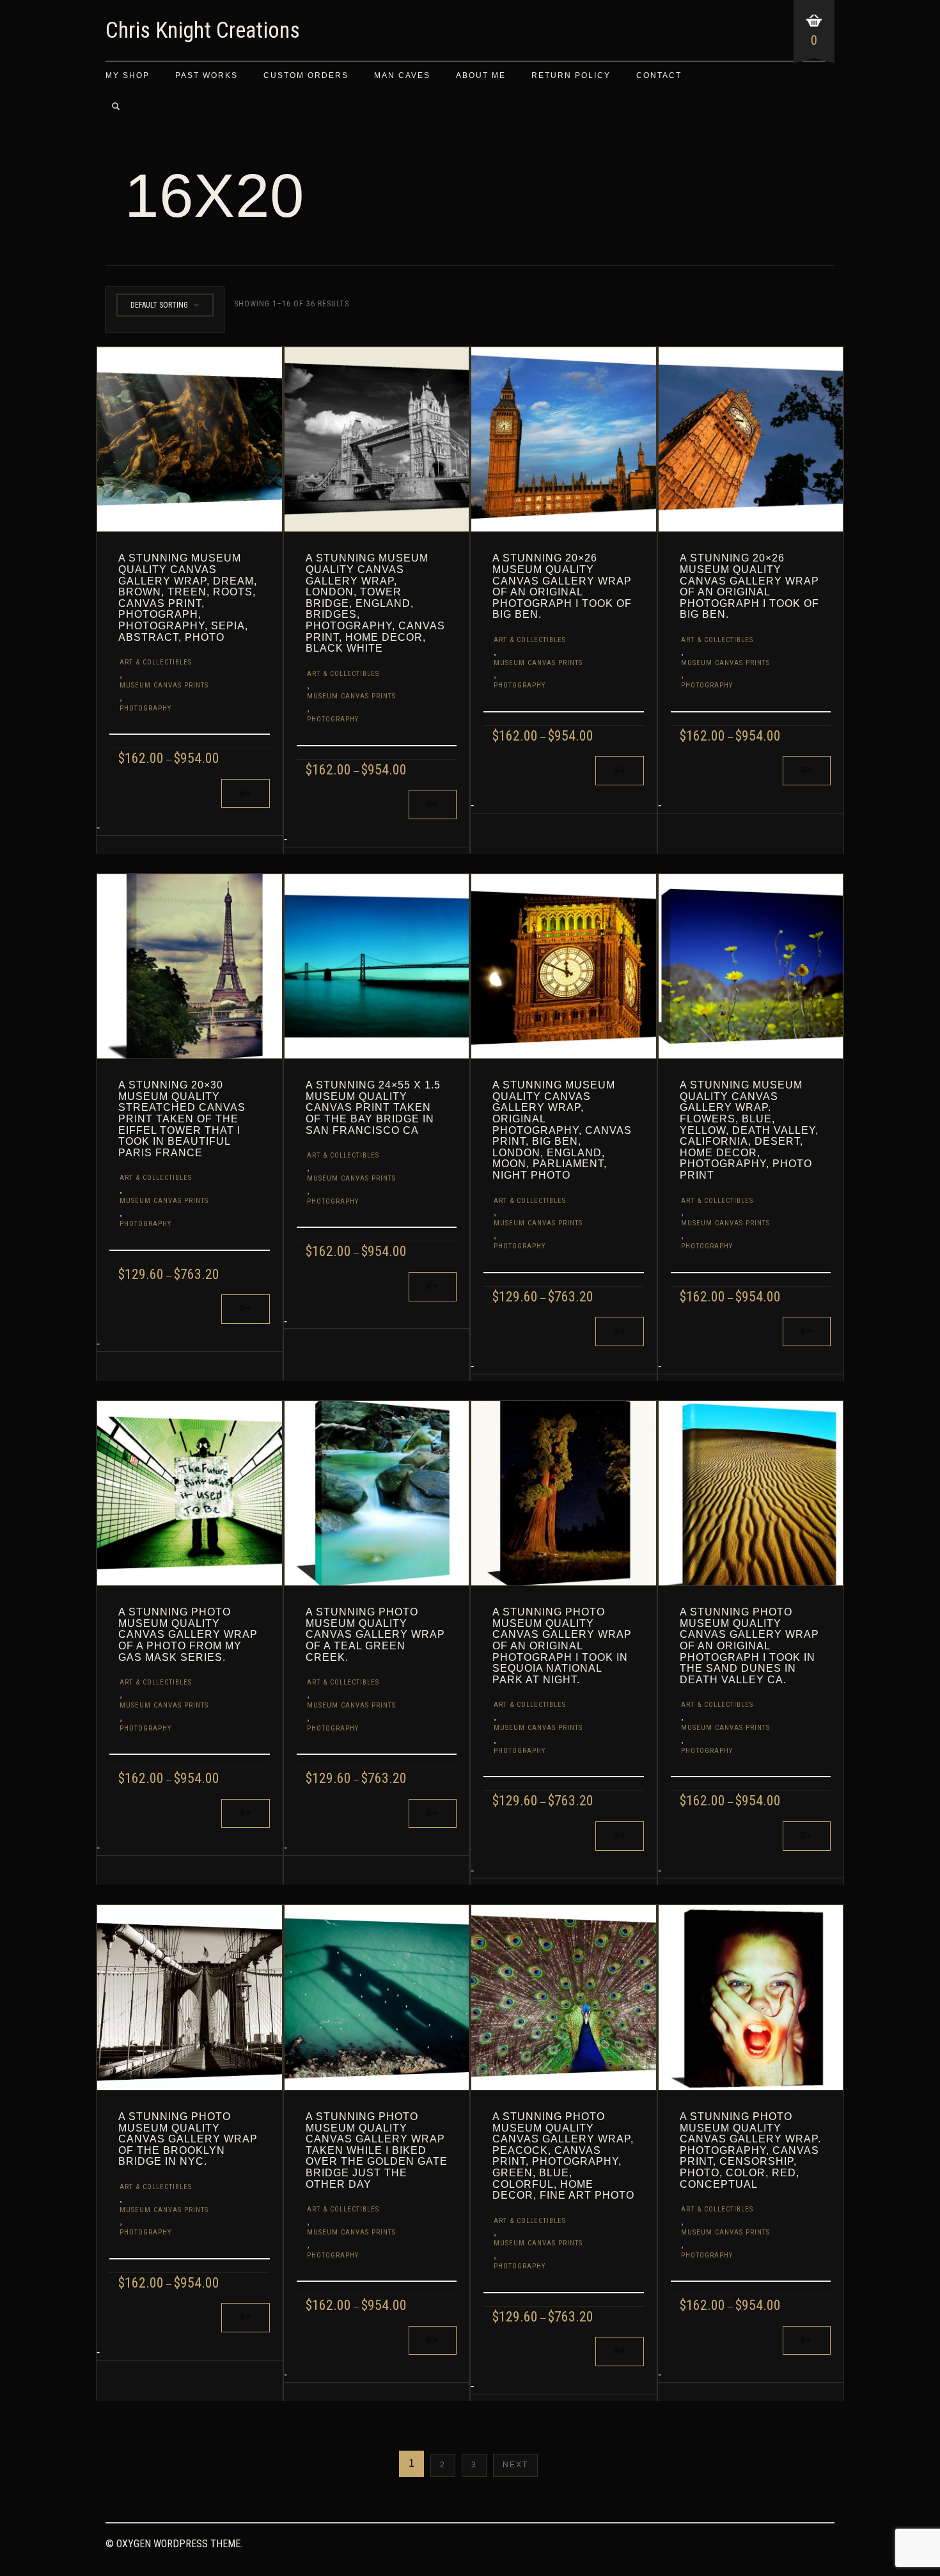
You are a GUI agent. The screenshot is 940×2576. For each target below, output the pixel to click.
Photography (145, 708)
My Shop (128, 75)
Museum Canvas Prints (164, 685)
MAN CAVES (402, 75)
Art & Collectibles (156, 662)
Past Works (207, 75)
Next (515, 2465)
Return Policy (571, 75)
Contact (659, 75)
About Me (481, 75)
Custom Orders (306, 75)
